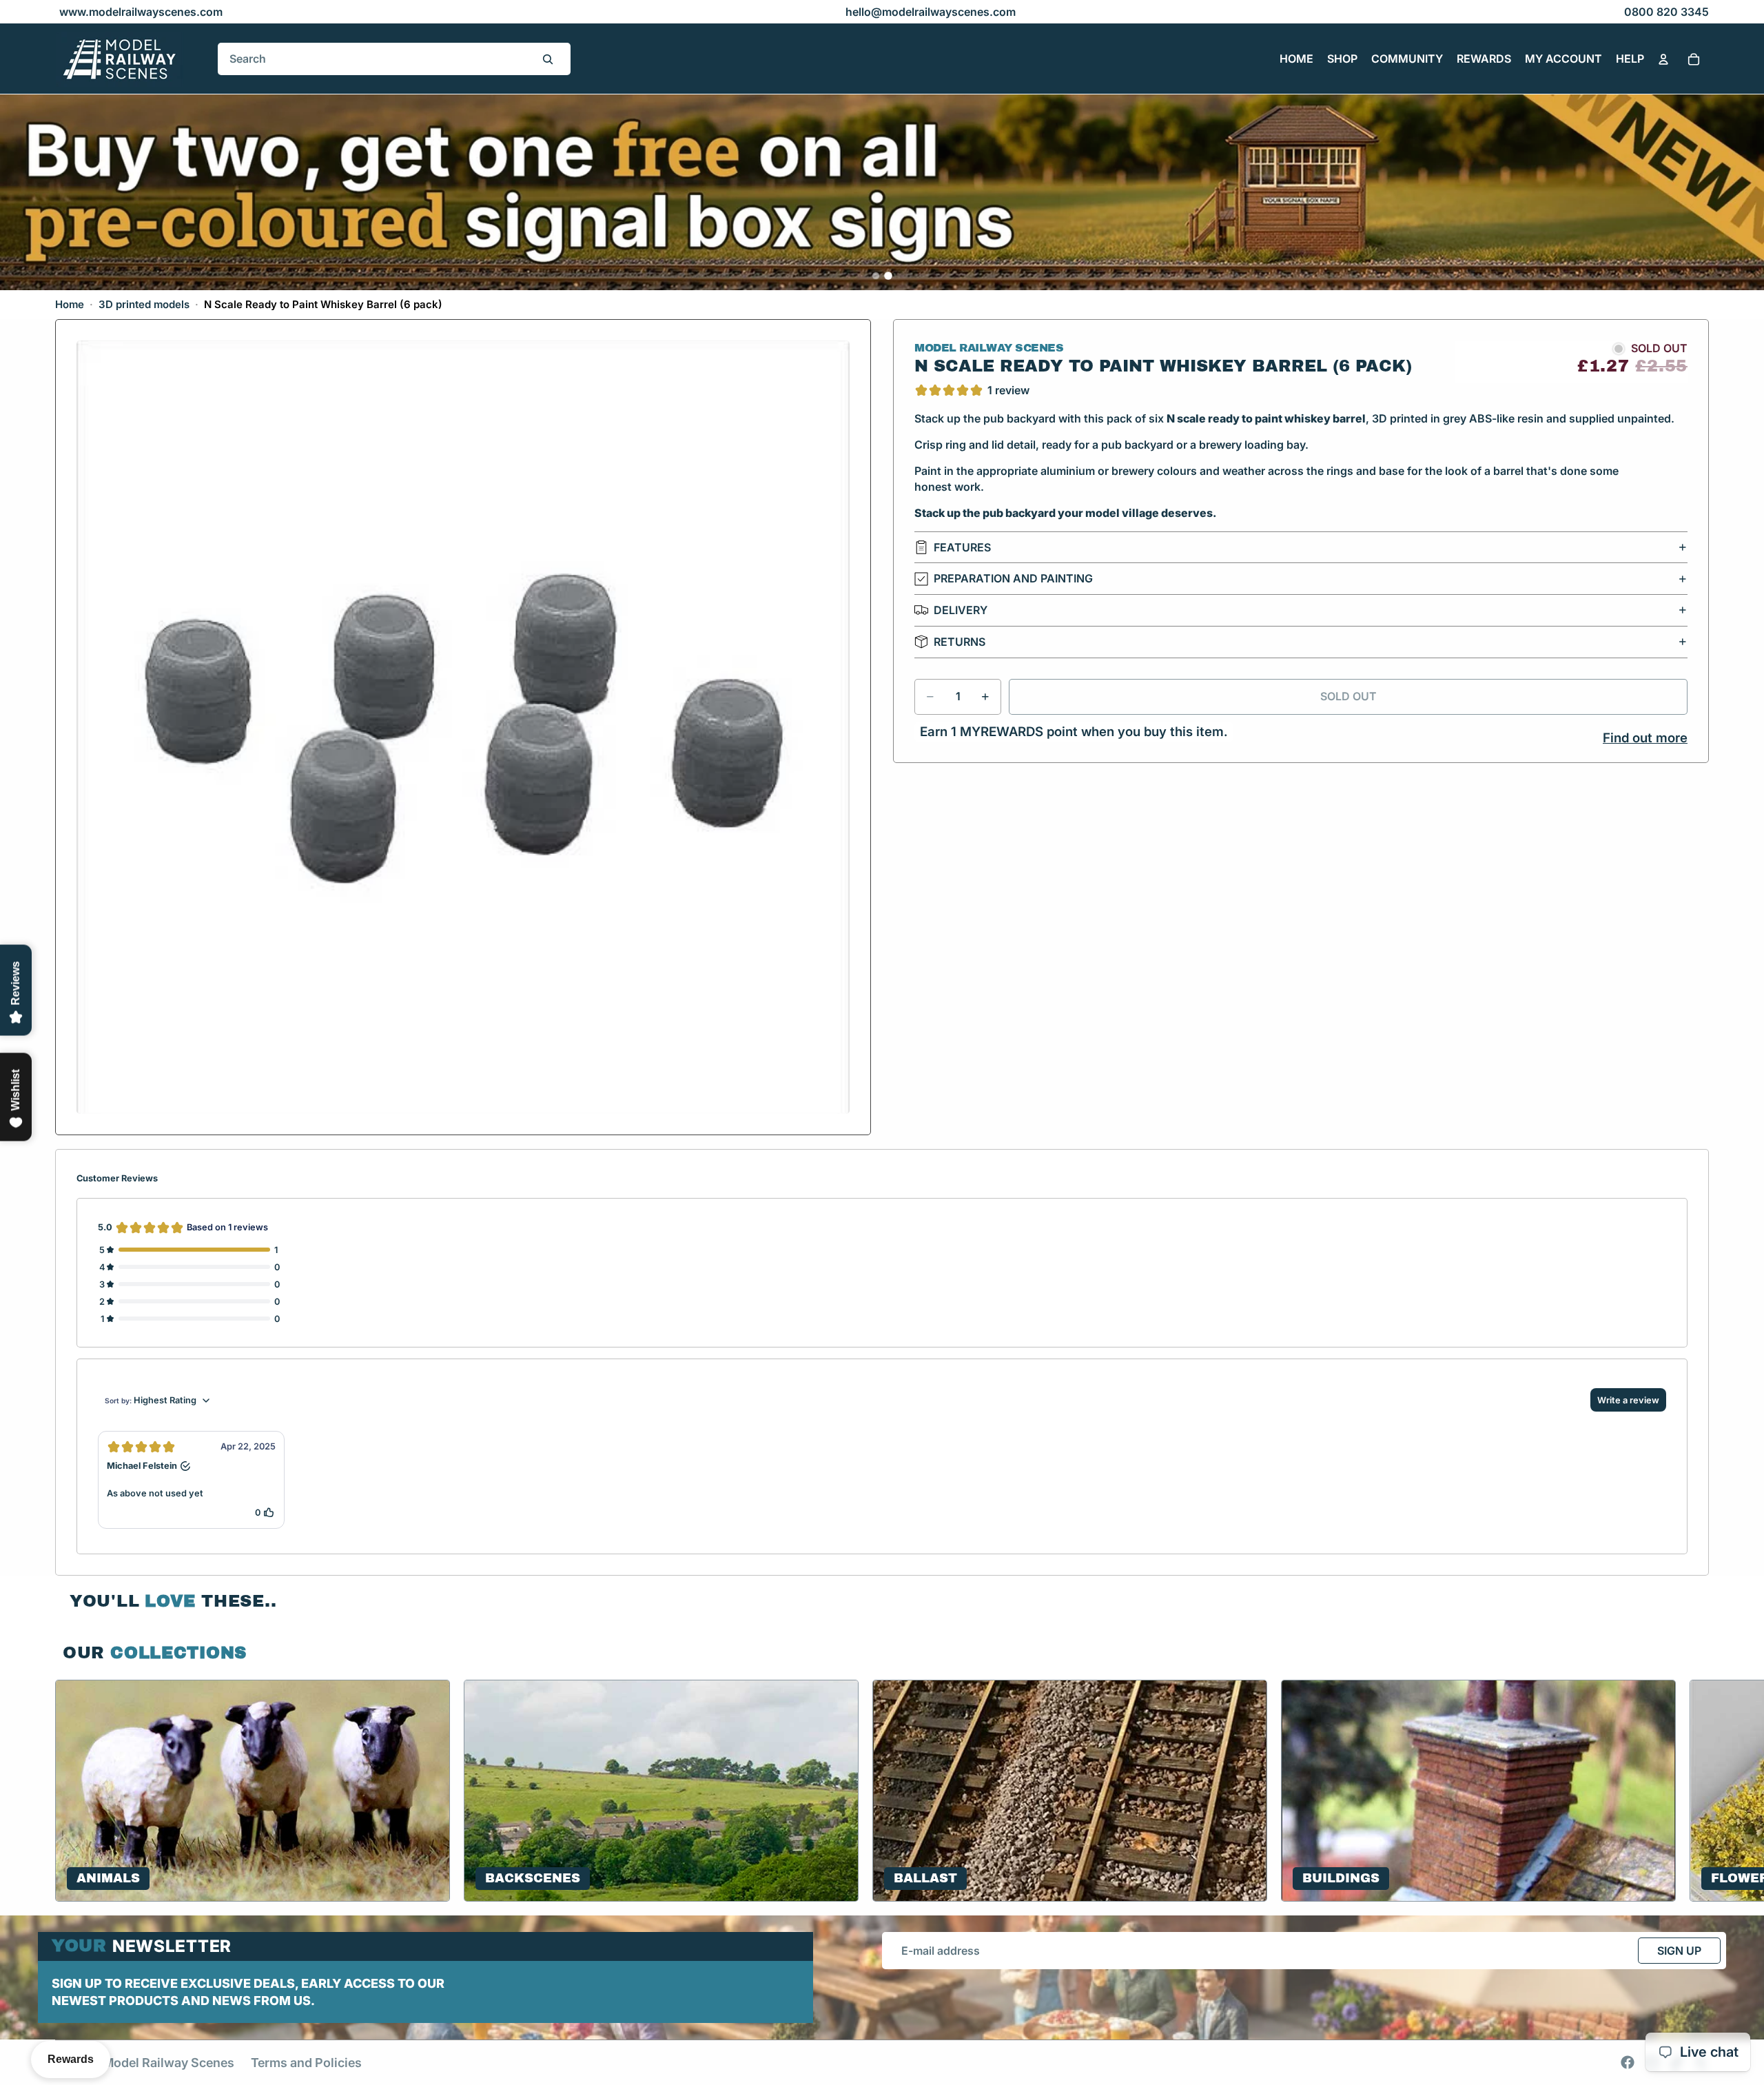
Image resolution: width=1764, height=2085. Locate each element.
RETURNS (960, 642)
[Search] (548, 59)
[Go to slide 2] (888, 276)
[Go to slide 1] (876, 276)
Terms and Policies (306, 2063)
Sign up (1679, 1951)
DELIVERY (961, 610)
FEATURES (962, 547)
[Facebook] (1628, 2062)
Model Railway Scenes (168, 2063)
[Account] (1663, 59)
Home (70, 304)
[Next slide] (1692, 1791)
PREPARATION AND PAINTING (1013, 579)
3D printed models (144, 304)
